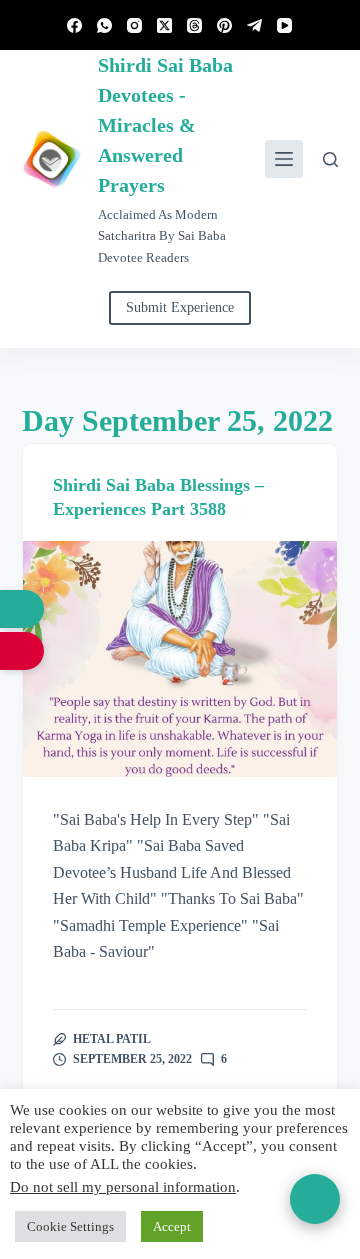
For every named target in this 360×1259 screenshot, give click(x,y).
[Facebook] (74, 25)
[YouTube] (284, 25)
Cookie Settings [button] (70, 1226)
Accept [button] (172, 1226)
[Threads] (194, 25)
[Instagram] (134, 25)
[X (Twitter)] (164, 25)
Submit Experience (180, 307)
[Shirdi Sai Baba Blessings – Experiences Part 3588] (180, 659)
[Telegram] (254, 25)
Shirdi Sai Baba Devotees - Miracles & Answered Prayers (165, 125)
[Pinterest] (224, 25)
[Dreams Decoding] (22, 651)
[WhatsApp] (104, 25)
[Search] (330, 159)
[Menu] (284, 159)
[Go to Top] (315, 1199)
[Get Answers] (22, 609)
